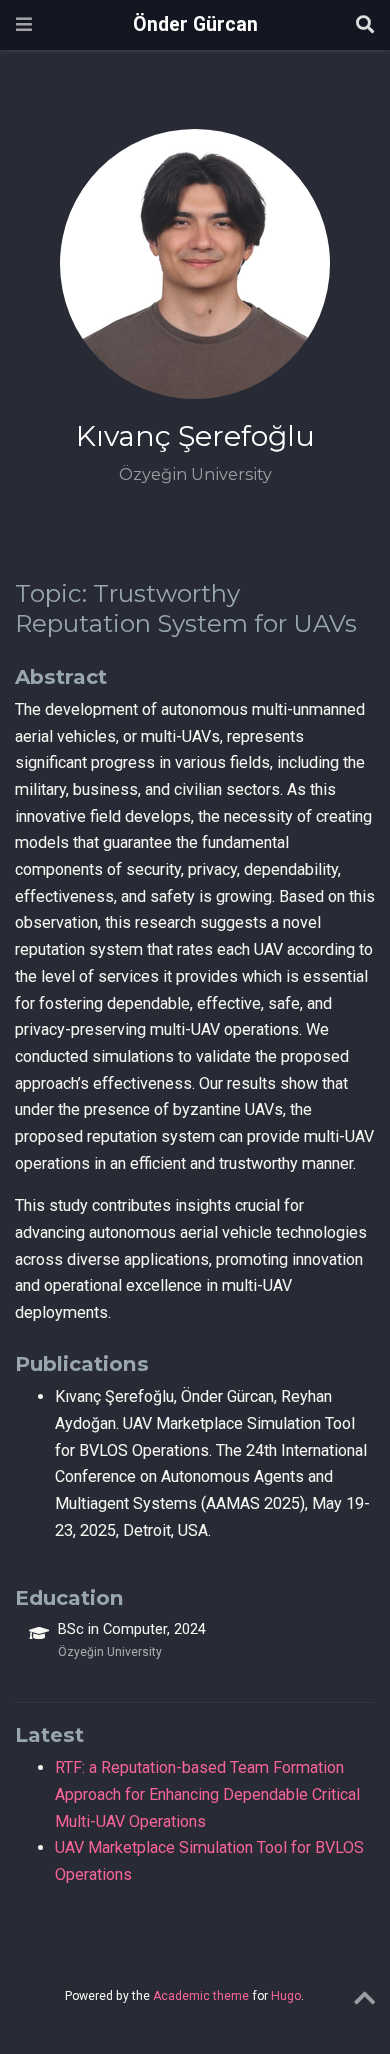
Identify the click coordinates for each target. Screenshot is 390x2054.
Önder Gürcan (195, 24)
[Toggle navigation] (24, 24)
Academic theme (201, 1996)
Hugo (286, 1996)
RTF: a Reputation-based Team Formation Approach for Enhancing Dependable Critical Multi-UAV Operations (207, 1794)
